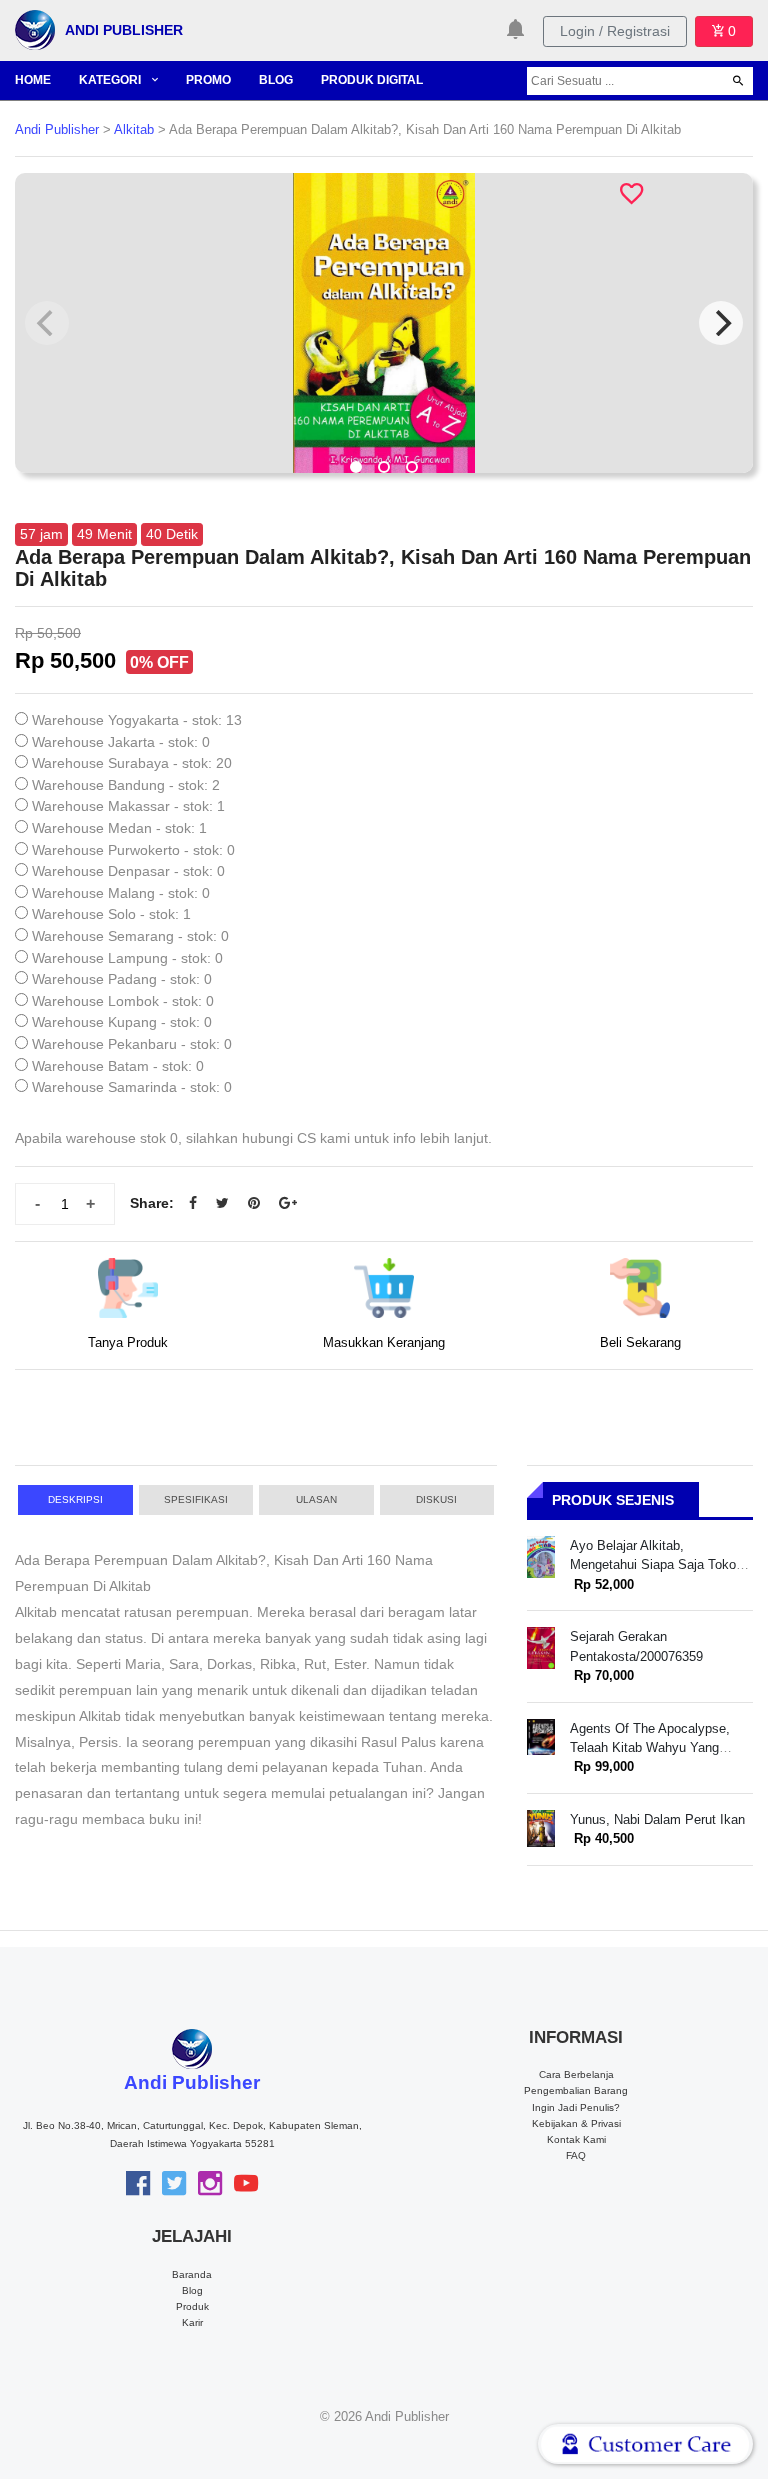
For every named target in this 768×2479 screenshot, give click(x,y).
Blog (192, 2290)
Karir (192, 2322)
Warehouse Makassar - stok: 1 (128, 806)
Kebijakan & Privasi (576, 2123)
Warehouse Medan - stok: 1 (119, 828)
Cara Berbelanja (576, 2074)
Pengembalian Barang (576, 2090)
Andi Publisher (57, 130)
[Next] (721, 323)
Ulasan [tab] (316, 1499)
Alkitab (134, 130)
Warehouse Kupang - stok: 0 (122, 1022)
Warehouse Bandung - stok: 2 (126, 785)
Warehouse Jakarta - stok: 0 (121, 742)
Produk (192, 2306)
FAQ (576, 2155)
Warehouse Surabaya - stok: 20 (132, 763)
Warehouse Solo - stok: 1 (111, 914)
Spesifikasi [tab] (196, 1499)
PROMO (208, 80)
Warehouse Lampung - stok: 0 (127, 958)
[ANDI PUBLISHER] (35, 29)
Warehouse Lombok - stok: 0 (123, 1001)
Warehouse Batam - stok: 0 (118, 1066)
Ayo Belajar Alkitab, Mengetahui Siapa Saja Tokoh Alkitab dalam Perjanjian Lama (658, 1565)
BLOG (276, 80)
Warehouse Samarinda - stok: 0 (132, 1087)
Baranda (192, 2274)
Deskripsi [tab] (75, 1499)
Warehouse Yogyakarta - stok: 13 (137, 720)
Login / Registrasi (615, 31)
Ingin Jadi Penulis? (576, 2107)
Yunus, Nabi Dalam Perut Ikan (657, 1819)
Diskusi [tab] (436, 1499)
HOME (33, 80)
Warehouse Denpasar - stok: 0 (128, 871)
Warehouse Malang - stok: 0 (121, 893)
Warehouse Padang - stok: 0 (122, 979)
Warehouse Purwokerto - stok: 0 (133, 850)
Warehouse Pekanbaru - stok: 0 (132, 1044)
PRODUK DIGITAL (372, 80)
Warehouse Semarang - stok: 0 (130, 936)
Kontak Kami (576, 2139)
